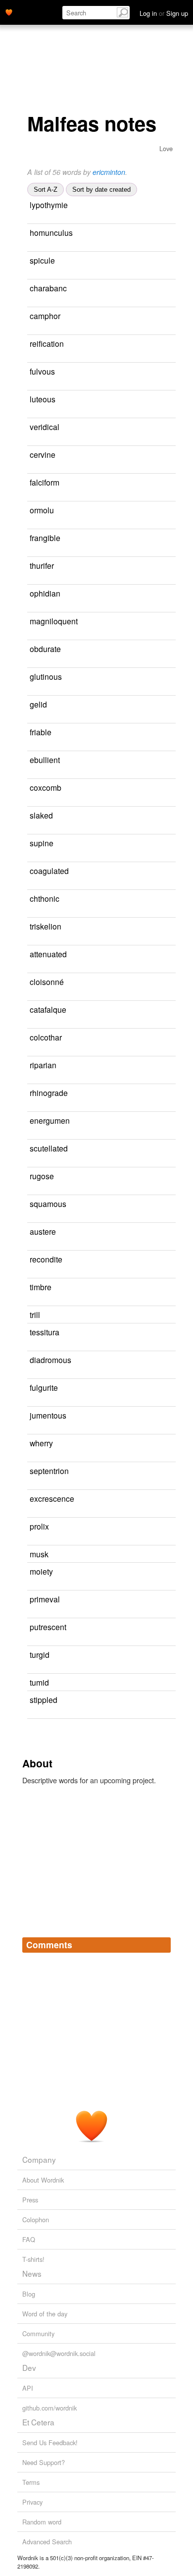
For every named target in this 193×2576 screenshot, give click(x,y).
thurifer (42, 565)
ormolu (42, 510)
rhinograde (49, 1093)
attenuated (48, 954)
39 (160, 1555)
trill (35, 1315)
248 (169, 1232)
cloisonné (47, 982)
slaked (41, 815)
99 (172, 538)
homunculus (51, 232)
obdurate (45, 649)
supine (42, 843)
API (28, 2388)
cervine (43, 454)
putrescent (48, 1627)
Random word (42, 2522)
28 (31, 968)
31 (31, 940)
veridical (45, 427)
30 (31, 302)
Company (39, 2159)
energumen (50, 1120)
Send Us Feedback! (50, 2442)
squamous (48, 1204)
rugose (42, 1176)
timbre (41, 1287)
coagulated (49, 871)
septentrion (49, 1471)
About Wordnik (43, 2180)
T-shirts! (33, 2259)
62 (172, 594)
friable (41, 732)
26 (38, 1134)
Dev (29, 2367)
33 (31, 357)
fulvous (42, 371)
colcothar (46, 1037)
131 (40, 247)
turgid (40, 1654)
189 (167, 844)
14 (166, 261)
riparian (43, 1065)
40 (31, 1429)
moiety (41, 1571)
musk (39, 1554)
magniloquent (54, 621)
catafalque (48, 1009)
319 (32, 774)
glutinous (46, 676)
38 (171, 427)
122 (166, 1572)
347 (162, 1527)
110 (160, 705)
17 (171, 1333)
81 (31, 1023)
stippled (44, 1699)
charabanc (48, 288)
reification (47, 343)
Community (38, 2333)
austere (43, 1231)
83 (160, 1683)
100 (169, 1066)
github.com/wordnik (49, 2408)
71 (59, 635)
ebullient (45, 760)
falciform (45, 482)
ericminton (109, 172)
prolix (39, 1526)
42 (166, 372)
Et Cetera (38, 2422)
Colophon (36, 2220)
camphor (45, 316)
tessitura (45, 1332)
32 (167, 455)
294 (32, 663)
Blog (29, 2294)
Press (30, 2200)
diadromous (50, 1360)
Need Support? (44, 2462)
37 (31, 690)
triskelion (46, 926)
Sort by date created (101, 190)
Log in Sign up (164, 13)
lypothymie (49, 205)
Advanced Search (47, 2542)
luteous (43, 399)
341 (32, 1273)
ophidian (45, 593)
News (32, 2273)
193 (32, 912)
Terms (31, 2482)
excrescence (52, 1498)
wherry (41, 1443)
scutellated (49, 1148)
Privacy (32, 2502)
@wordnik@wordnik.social (59, 2353)
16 (169, 1700)
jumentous (48, 1415)
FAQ (29, 2239)
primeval (45, 1599)
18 (165, 566)
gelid (38, 704)
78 (163, 733)
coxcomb (46, 787)
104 (32, 801)
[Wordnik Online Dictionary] (9, 11)
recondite (46, 1259)
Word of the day (45, 2314)
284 (163, 1655)
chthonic (45, 898)
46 (172, 316)
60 (165, 511)
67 (31, 1218)
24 (167, 400)
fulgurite (44, 1387)
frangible (45, 538)
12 (171, 483)
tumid (39, 1682)
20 (31, 996)
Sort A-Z (46, 190)
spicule (42, 260)
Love (166, 148)
